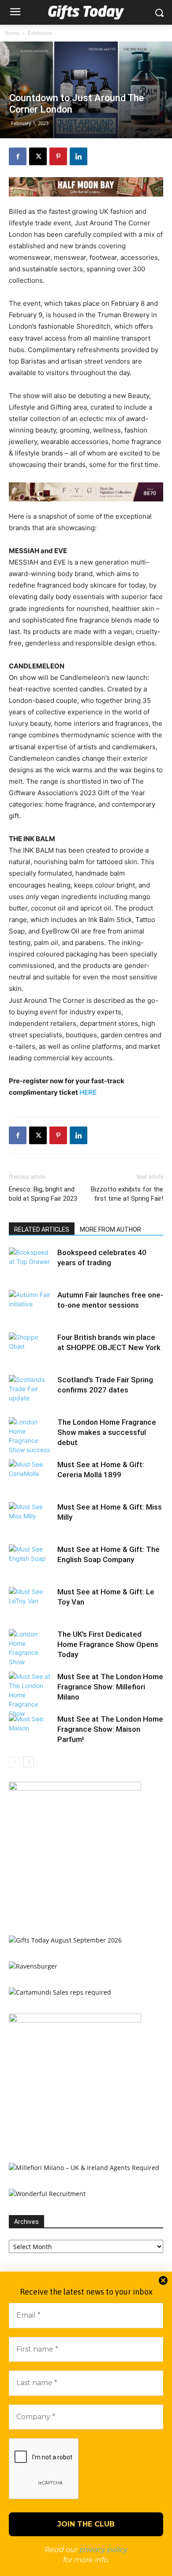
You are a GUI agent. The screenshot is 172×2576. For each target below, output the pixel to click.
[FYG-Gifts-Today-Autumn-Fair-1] (86, 492)
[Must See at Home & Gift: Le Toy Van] (31, 1602)
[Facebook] (18, 156)
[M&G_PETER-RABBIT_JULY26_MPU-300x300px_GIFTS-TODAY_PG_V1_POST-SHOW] (75, 1788)
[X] (38, 156)
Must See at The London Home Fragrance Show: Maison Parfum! (110, 1729)
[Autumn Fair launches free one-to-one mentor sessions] (31, 1305)
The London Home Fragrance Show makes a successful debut (107, 1432)
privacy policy (104, 2550)
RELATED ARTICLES (42, 1229)
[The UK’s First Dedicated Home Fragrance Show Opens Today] (31, 1648)
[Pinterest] (58, 156)
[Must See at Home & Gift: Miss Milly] (31, 1517)
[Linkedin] (79, 156)
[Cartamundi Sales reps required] (60, 1992)
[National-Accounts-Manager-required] (75, 2020)
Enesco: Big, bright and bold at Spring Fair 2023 (43, 1194)
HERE (88, 1092)
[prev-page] (14, 1762)
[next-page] (28, 1762)
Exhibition (40, 33)
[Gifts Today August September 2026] (65, 1940)
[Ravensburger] (33, 1966)
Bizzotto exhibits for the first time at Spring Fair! (127, 1194)
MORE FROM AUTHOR (110, 1229)
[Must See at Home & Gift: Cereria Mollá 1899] (31, 1475)
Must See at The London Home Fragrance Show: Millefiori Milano (110, 1687)
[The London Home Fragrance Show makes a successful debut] (31, 1436)
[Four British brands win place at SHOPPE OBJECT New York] (31, 1348)
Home (12, 33)
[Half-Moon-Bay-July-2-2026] (86, 187)
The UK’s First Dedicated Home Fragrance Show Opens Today (108, 1644)
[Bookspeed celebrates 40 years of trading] (31, 1263)
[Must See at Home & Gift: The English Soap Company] (31, 1560)
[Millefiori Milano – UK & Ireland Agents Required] (84, 2168)
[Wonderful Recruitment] (47, 2194)
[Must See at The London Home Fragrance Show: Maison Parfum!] (31, 1729)
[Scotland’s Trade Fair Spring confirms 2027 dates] (31, 1390)
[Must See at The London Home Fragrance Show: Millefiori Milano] (31, 1695)
